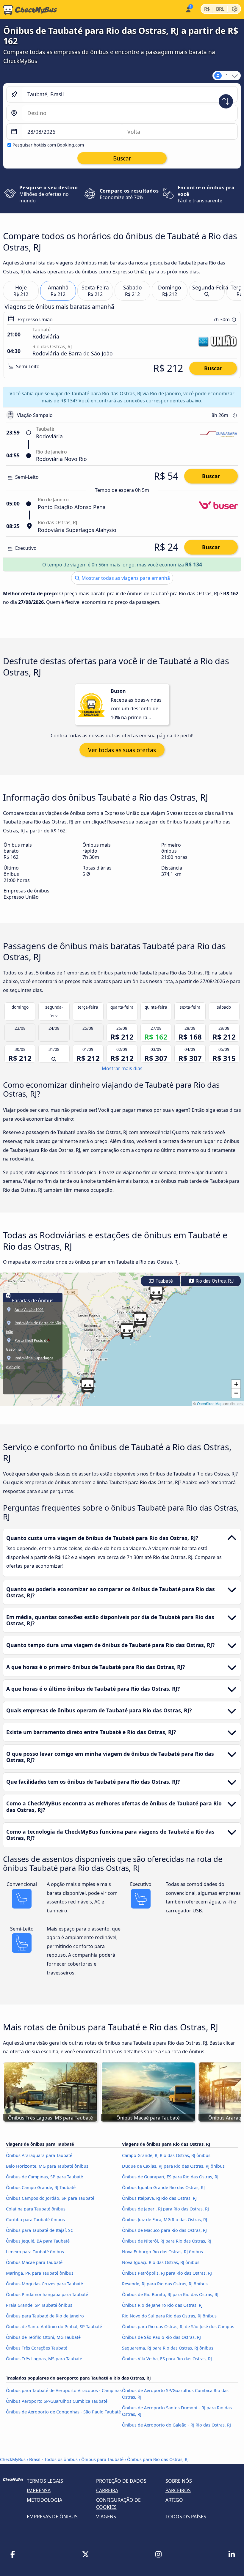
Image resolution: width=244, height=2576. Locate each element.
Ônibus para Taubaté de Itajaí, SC (40, 2230)
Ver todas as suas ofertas (122, 750)
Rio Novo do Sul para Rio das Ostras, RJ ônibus (169, 2316)
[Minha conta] (188, 9)
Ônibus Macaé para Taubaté (34, 2262)
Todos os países (186, 2517)
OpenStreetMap (210, 1403)
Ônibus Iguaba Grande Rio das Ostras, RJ (163, 2187)
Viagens (106, 2517)
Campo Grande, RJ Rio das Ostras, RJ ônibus (166, 2155)
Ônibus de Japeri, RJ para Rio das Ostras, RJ (165, 2209)
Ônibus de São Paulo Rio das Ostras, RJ (161, 2337)
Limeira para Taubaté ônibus (35, 2252)
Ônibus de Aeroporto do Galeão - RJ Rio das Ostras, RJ (176, 2425)
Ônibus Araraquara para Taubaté (39, 2155)
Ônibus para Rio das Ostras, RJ (158, 2459)
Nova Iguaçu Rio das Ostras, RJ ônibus (161, 2262)
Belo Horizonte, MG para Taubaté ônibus (47, 2166)
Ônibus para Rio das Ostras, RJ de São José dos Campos (178, 2327)
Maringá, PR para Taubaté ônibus (40, 2273)
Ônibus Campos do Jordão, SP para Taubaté (50, 2198)
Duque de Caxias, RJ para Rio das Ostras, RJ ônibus (173, 2166)
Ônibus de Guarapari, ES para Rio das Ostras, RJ (170, 2177)
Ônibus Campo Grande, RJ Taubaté (41, 2187)
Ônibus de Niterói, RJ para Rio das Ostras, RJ (167, 2241)
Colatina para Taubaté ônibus (36, 2209)
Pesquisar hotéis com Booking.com (48, 145)
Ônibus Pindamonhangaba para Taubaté (47, 2294)
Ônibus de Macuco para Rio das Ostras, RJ (164, 2230)
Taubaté (164, 1281)
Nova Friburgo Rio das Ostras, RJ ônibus (162, 2252)
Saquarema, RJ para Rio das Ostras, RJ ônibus (168, 2348)
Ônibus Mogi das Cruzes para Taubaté (44, 2284)
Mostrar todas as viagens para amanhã (125, 578)
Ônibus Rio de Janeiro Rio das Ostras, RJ (162, 2305)
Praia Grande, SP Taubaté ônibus (39, 2305)
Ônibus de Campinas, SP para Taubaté (44, 2177)
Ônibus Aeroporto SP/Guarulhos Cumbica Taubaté (57, 2401)
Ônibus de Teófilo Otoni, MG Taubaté (43, 2337)
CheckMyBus (13, 2459)
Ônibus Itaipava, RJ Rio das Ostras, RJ (159, 2198)
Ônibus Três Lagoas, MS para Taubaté (44, 2359)
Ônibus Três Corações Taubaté (37, 2348)
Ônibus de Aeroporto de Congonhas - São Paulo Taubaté (63, 2412)
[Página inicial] (29, 10)
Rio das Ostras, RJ (214, 1281)
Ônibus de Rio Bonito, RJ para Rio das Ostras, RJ (170, 2294)
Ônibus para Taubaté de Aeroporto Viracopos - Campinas (64, 2390)
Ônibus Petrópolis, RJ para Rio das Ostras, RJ (167, 2273)
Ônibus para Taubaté (102, 2459)
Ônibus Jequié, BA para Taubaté (38, 2241)
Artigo (174, 2500)
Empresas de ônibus (52, 2517)
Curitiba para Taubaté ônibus (35, 2220)
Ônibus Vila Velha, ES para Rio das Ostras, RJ (167, 2359)
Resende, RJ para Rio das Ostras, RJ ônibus (165, 2284)
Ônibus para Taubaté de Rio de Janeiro (45, 2316)
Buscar (213, 368)
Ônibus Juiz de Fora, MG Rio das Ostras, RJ (165, 2220)
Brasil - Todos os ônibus (53, 2459)
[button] (127, 1331)
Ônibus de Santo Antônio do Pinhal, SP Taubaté (54, 2327)
